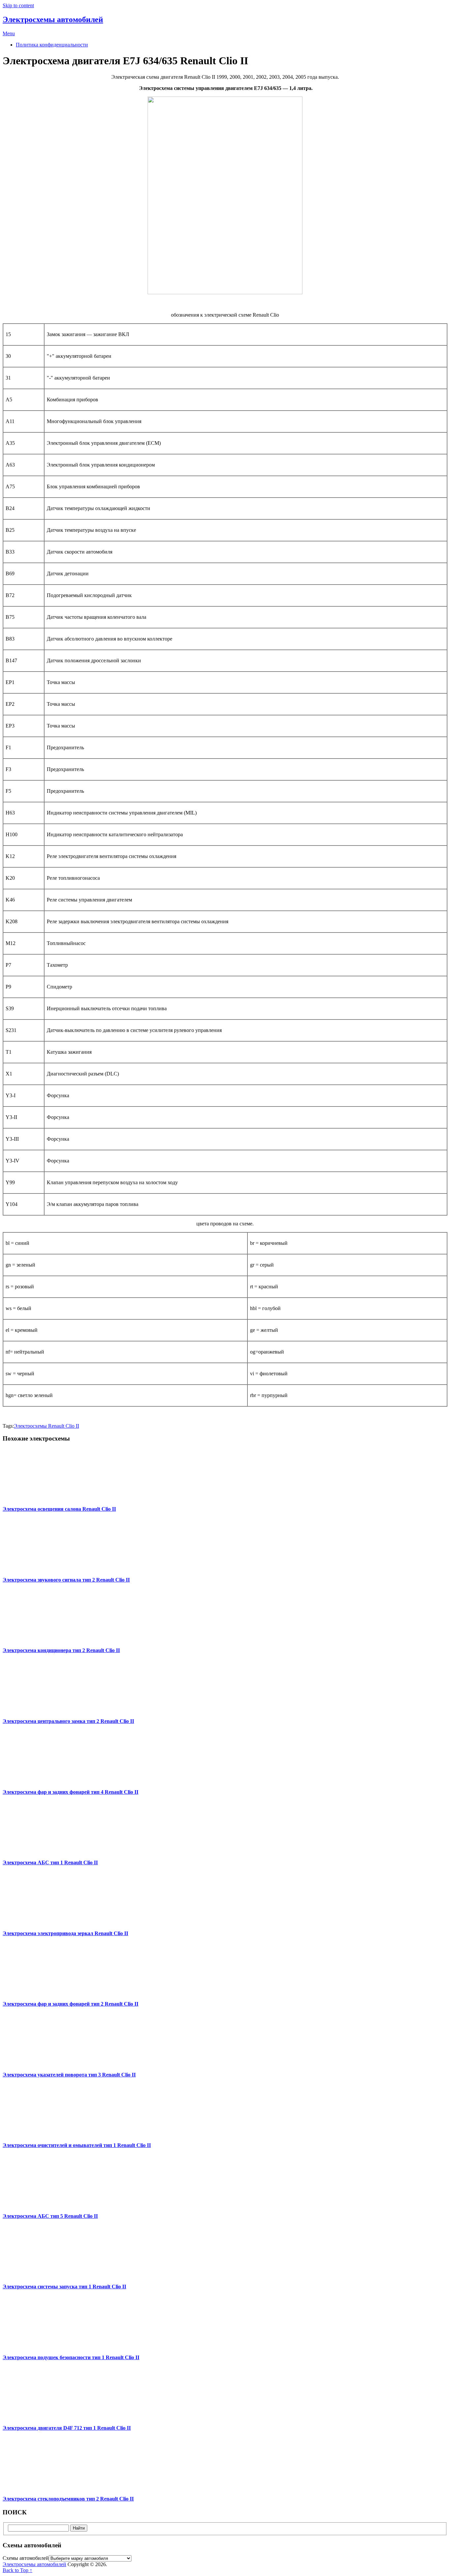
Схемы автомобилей (26, 2558)
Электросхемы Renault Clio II (46, 1426)
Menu (9, 33)
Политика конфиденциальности (52, 45)
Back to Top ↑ (17, 2570)
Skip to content (18, 5)
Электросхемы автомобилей (53, 19)
